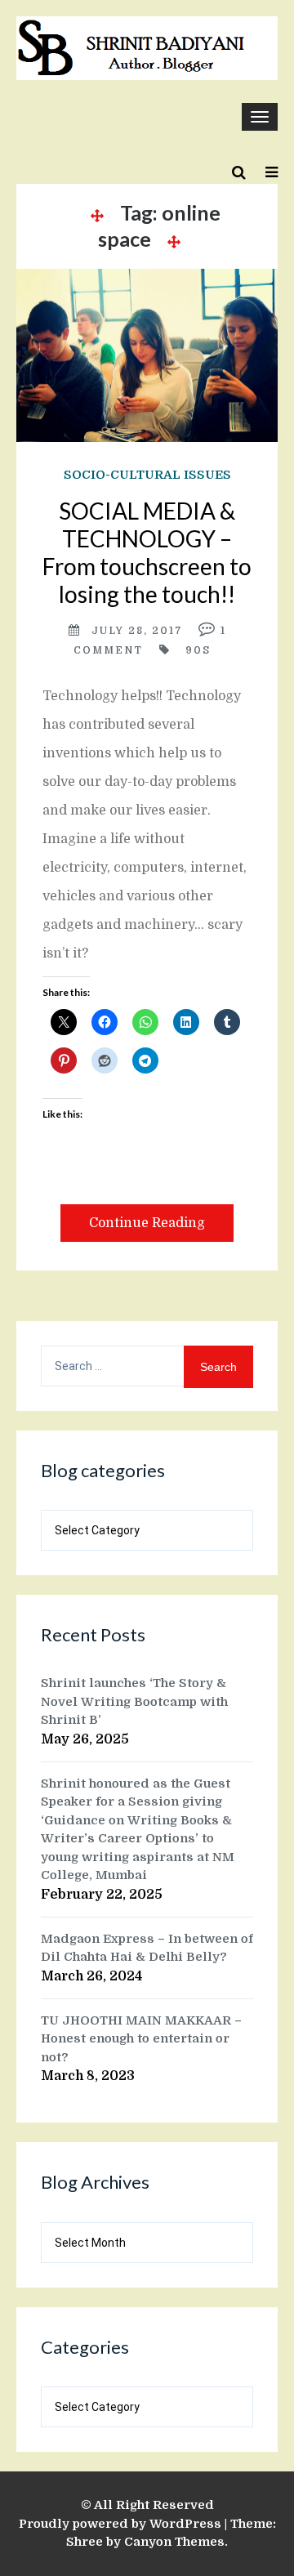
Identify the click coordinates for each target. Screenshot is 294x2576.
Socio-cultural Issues (147, 475)
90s (198, 650)
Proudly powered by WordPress (120, 2524)
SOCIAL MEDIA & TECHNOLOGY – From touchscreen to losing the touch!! (147, 552)
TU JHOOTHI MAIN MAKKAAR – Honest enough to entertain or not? (141, 2039)
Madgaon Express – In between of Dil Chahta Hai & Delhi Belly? (147, 1948)
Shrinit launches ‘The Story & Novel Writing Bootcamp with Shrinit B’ (134, 1701)
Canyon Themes (174, 2542)
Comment (108, 650)
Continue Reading (147, 1223)
